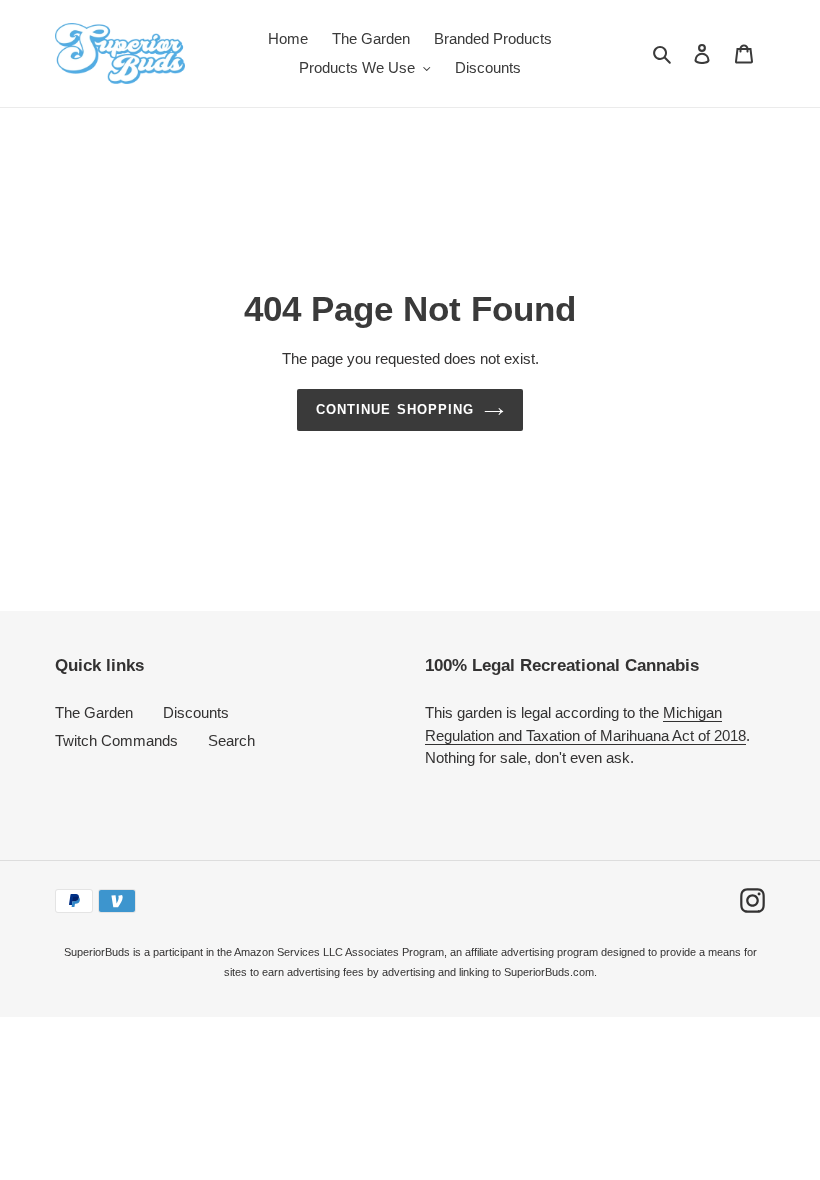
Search (231, 740)
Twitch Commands (116, 740)
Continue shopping (395, 409)
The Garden (94, 712)
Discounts (196, 712)
